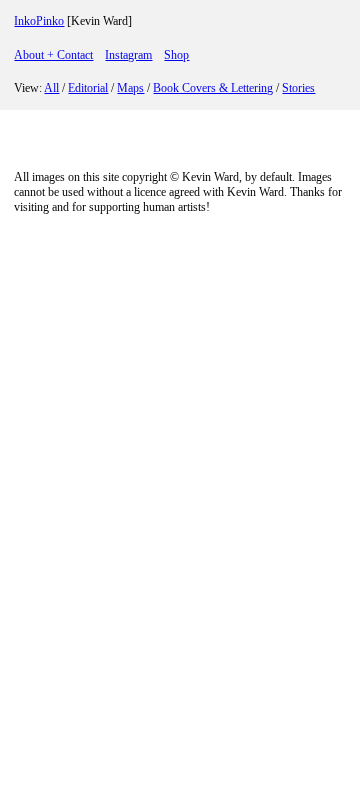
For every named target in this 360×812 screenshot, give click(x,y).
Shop (176, 55)
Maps (130, 88)
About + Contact (53, 55)
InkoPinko (39, 21)
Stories (298, 88)
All (51, 88)
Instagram (128, 55)
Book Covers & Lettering (213, 88)
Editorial (88, 88)
